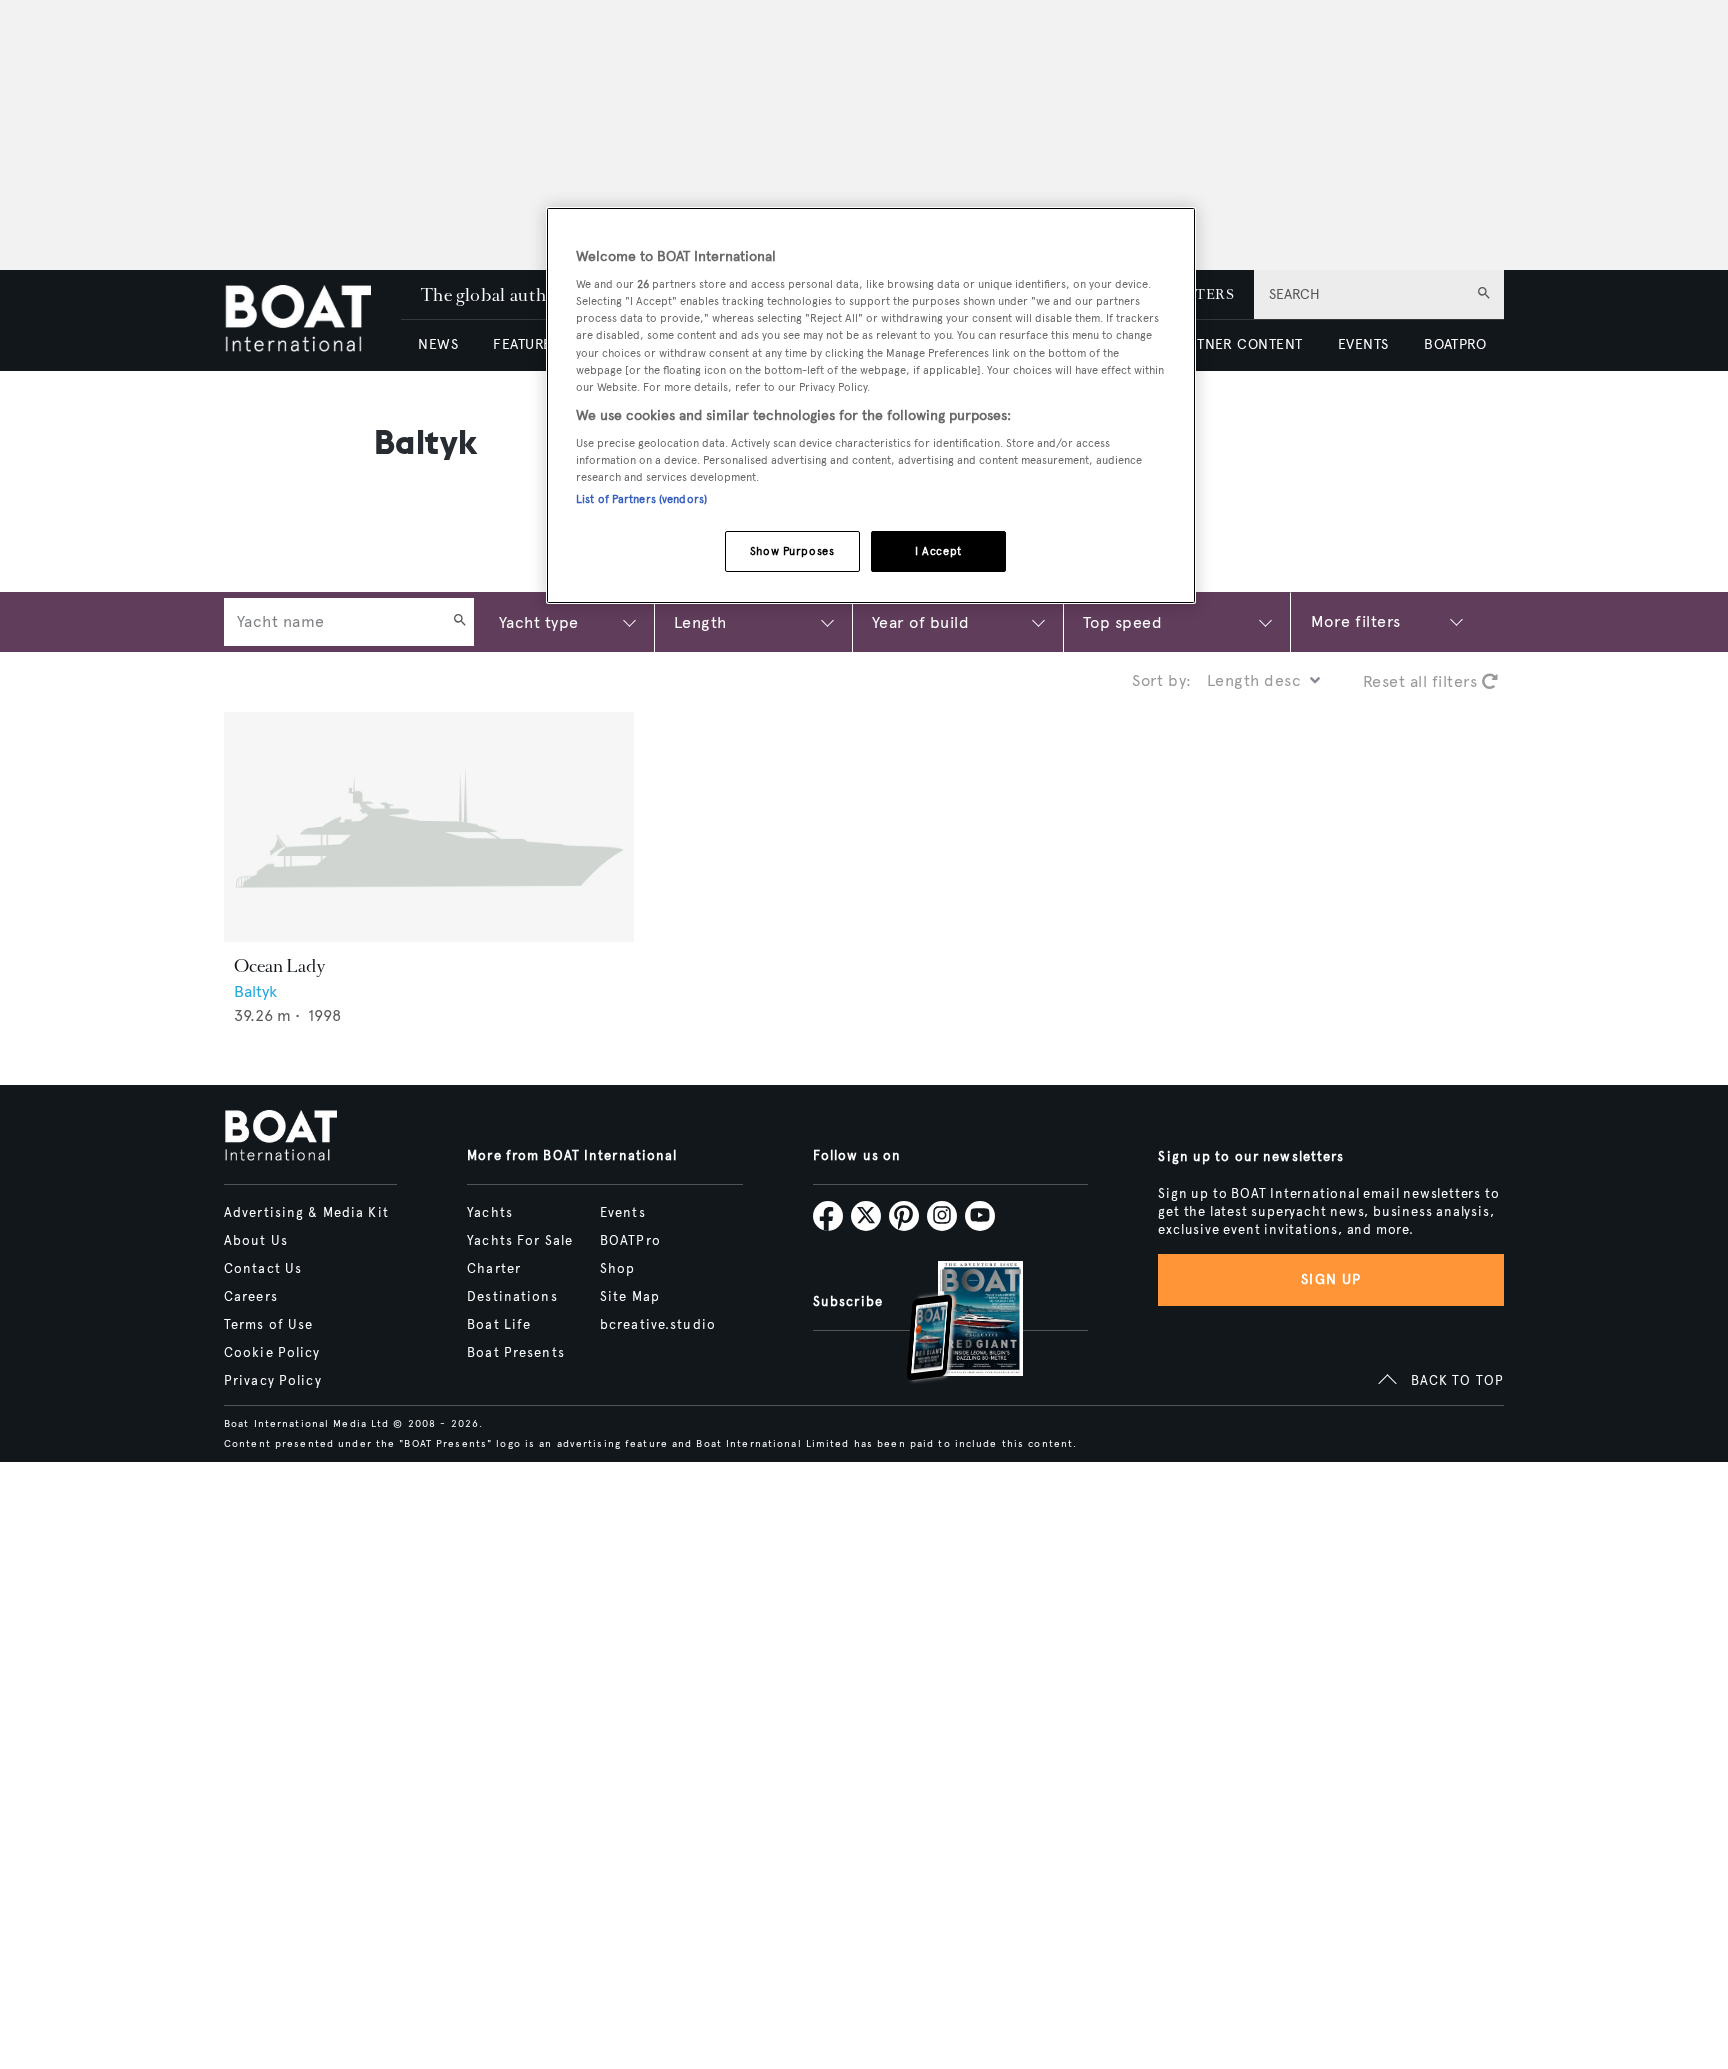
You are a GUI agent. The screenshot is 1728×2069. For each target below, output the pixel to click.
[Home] (312, 320)
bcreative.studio (658, 1325)
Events (623, 1213)
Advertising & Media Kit (306, 1213)
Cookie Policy (272, 1353)
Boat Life (499, 1325)
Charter (494, 1269)
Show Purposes (792, 551)
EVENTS (1363, 344)
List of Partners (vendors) (641, 499)
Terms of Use (268, 1325)
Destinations (512, 1297)
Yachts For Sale (520, 1241)
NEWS (438, 344)
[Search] (460, 622)
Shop (617, 1269)
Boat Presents (516, 1353)
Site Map (630, 1297)
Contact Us (263, 1269)
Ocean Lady (280, 966)
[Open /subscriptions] (948, 1323)
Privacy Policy (273, 1381)
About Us (256, 1241)
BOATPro (630, 1241)
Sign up (1331, 1279)
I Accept (938, 551)
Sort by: (1162, 680)
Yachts (490, 1213)
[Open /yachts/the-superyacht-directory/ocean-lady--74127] (429, 827)
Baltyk (255, 991)
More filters (1356, 621)
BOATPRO (1455, 344)
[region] (871, 405)
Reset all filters (1422, 681)
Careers (251, 1297)
